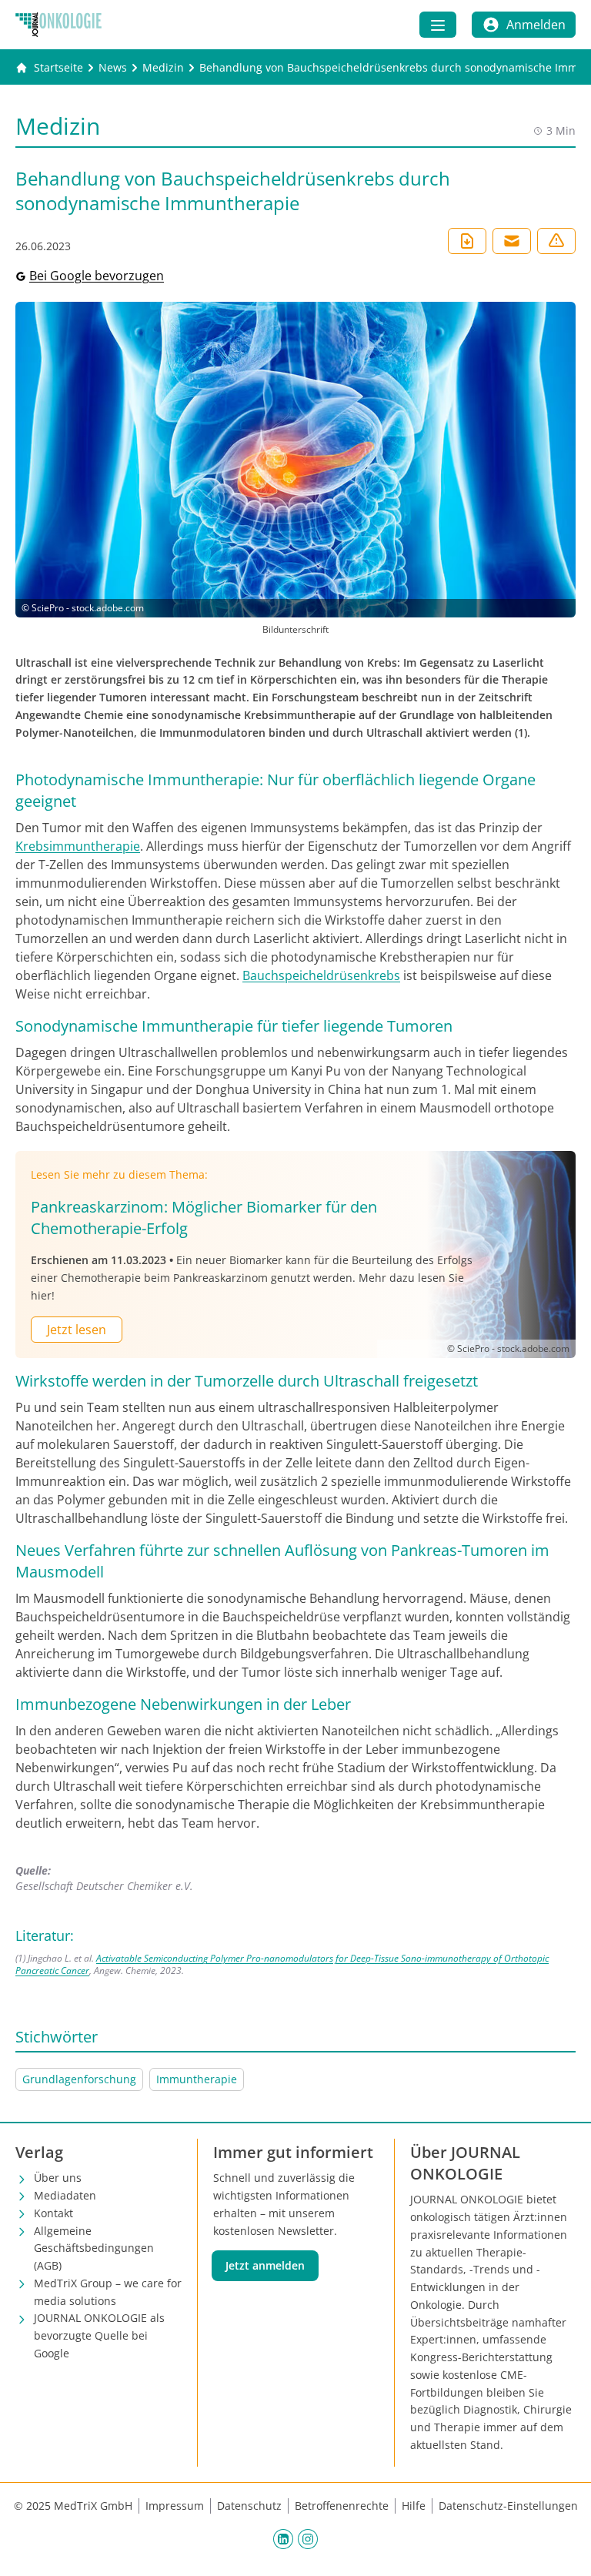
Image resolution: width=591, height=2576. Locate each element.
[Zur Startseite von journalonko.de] (58, 25)
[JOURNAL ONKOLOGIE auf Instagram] (308, 2539)
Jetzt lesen (77, 1330)
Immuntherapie (197, 2079)
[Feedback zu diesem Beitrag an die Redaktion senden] (556, 241)
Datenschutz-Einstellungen (508, 2506)
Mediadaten (65, 2195)
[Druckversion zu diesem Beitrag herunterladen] (467, 241)
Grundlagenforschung (79, 2079)
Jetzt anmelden (265, 2265)
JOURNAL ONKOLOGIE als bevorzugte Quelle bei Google (99, 2335)
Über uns (58, 2178)
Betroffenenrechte (342, 2506)
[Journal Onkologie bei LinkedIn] (283, 2539)
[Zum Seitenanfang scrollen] (563, 2548)
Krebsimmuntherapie (78, 846)
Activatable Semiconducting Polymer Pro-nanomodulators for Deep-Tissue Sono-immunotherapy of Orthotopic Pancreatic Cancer (282, 1964)
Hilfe (414, 2506)
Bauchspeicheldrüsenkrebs (321, 975)
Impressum (175, 2506)
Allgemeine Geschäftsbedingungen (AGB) (94, 2248)
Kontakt (53, 2213)
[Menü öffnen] (438, 25)
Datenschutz (249, 2506)
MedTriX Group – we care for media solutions (108, 2292)
